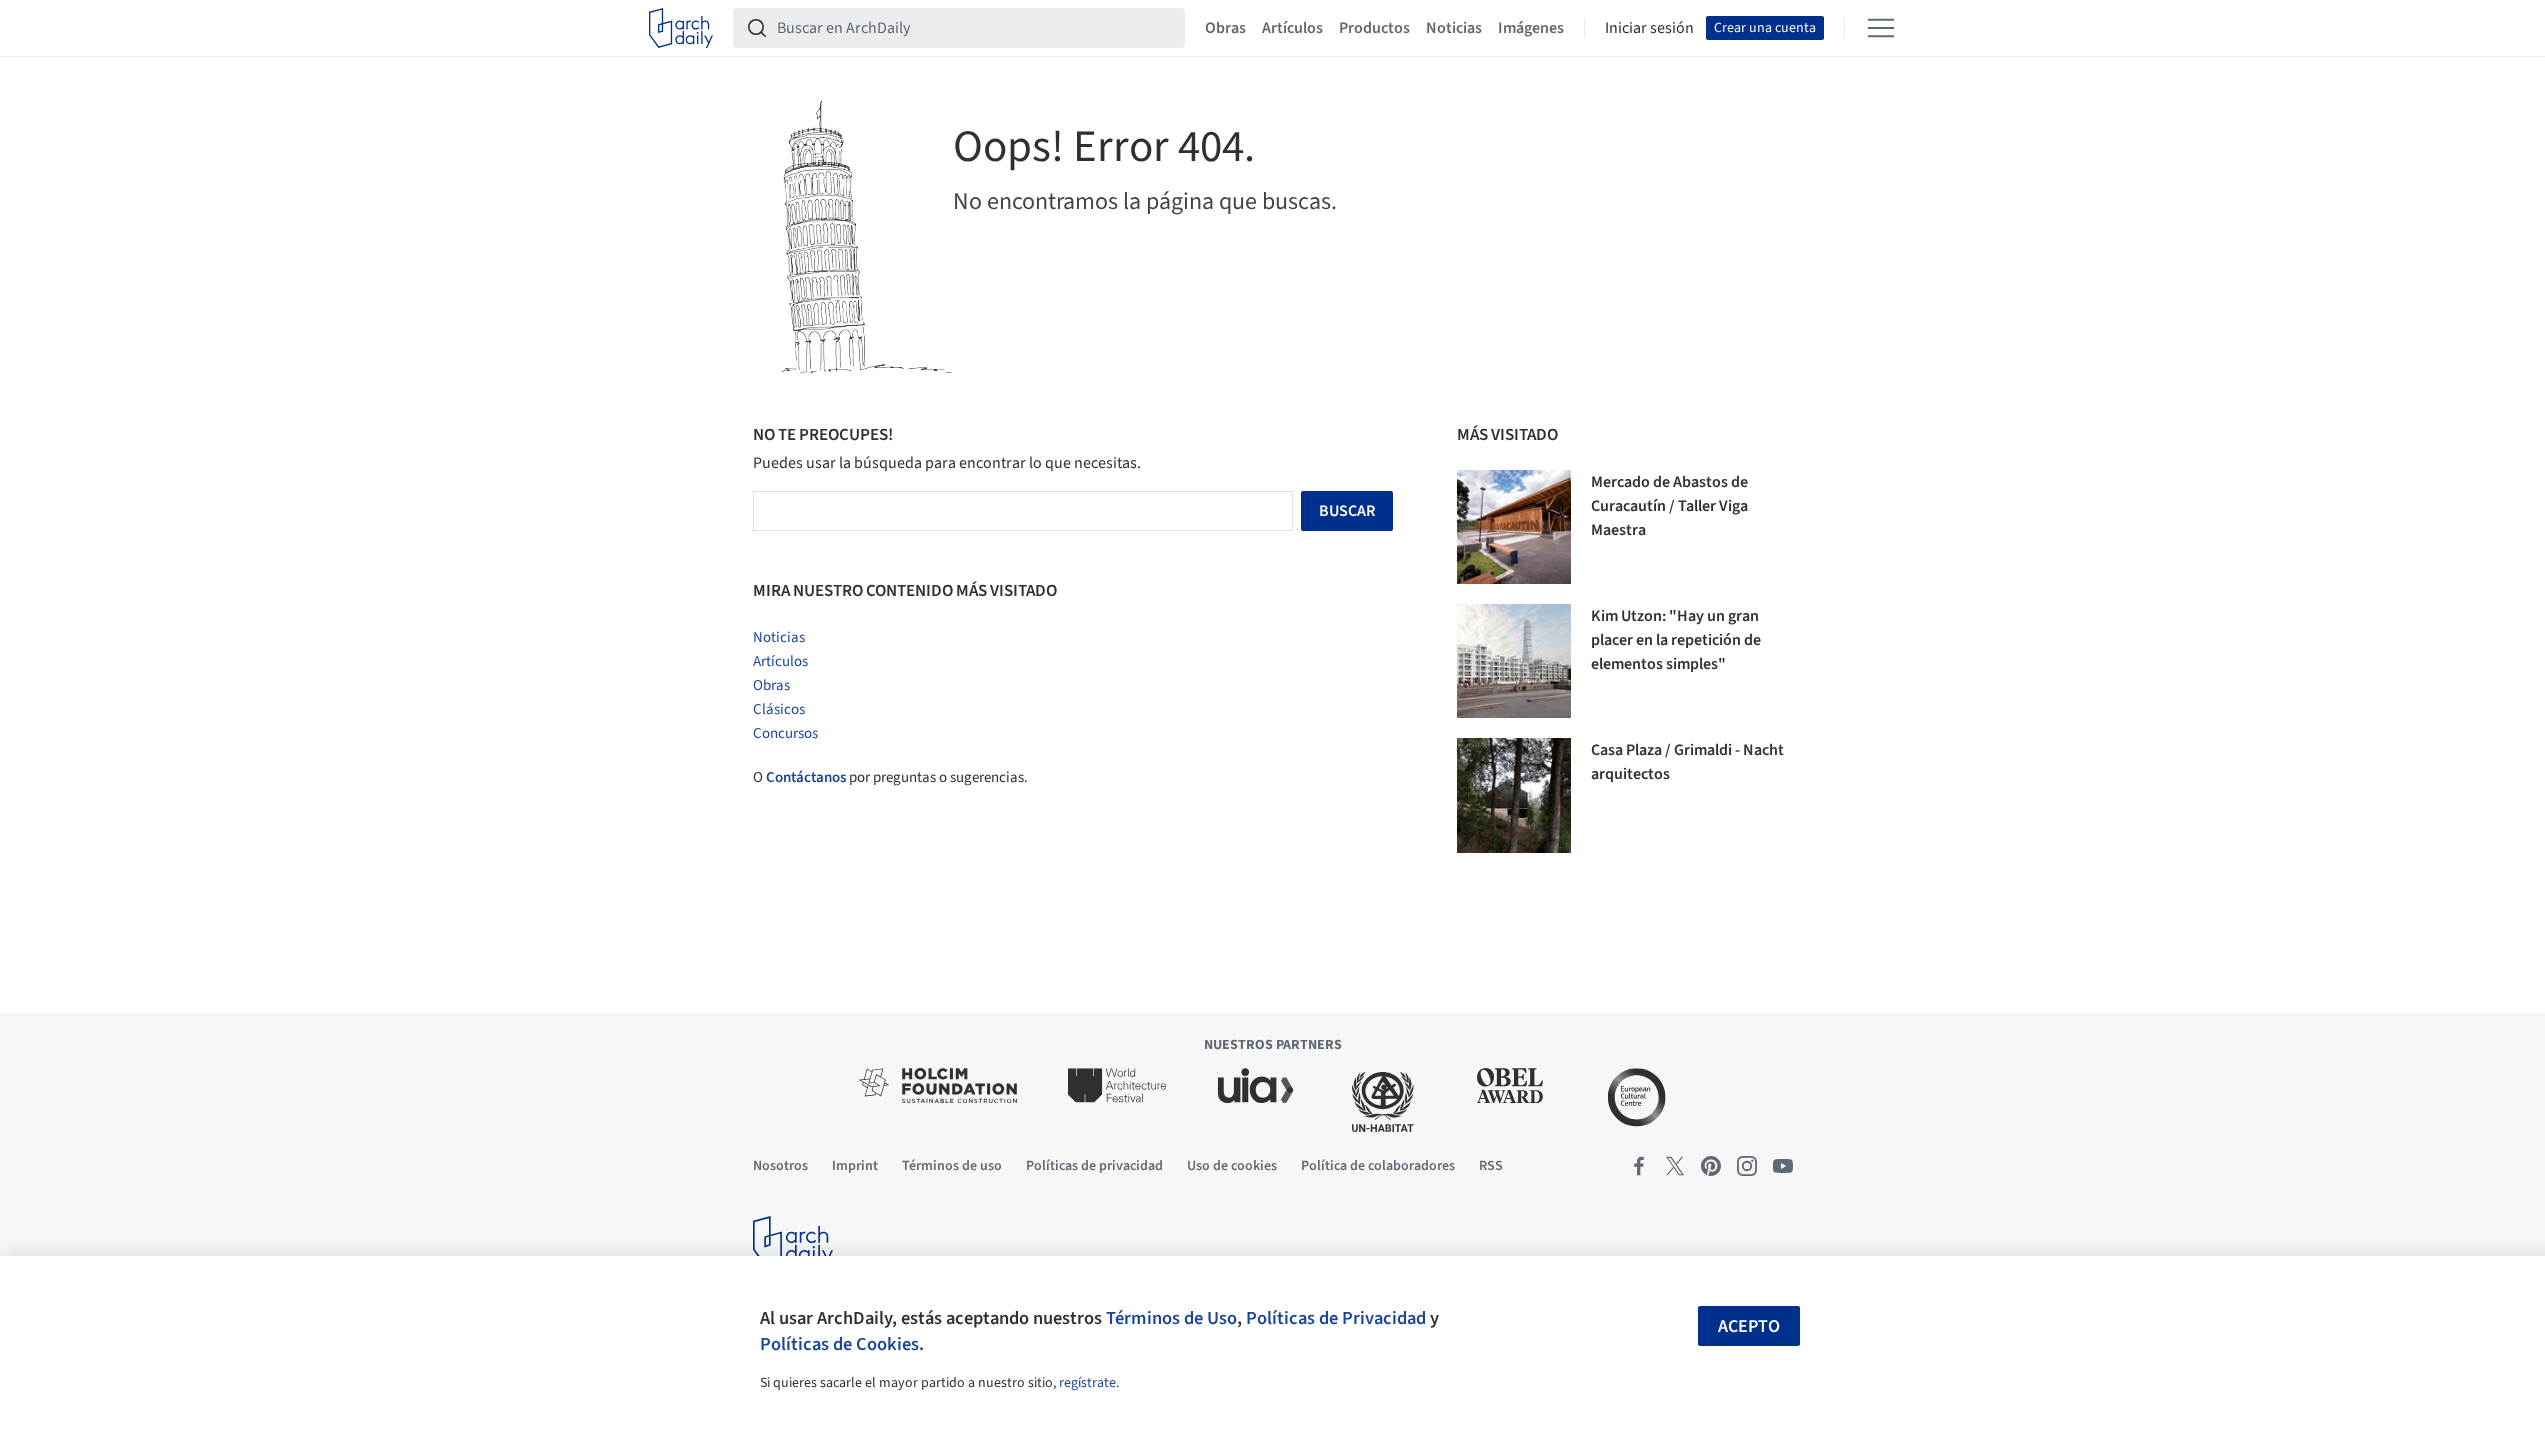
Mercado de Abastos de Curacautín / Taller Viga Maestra (1669, 506)
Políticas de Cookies (839, 1344)
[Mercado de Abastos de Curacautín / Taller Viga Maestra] (1514, 527)
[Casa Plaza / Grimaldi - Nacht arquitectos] (1514, 795)
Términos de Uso (1171, 1318)
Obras (1225, 28)
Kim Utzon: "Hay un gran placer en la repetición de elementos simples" (1676, 640)
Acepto (1749, 1326)
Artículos (1292, 28)
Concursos (785, 733)
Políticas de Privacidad (1336, 1318)
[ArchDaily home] (681, 28)
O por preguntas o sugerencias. (890, 777)
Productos (1374, 28)
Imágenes (1531, 28)
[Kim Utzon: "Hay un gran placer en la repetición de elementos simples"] (1514, 661)
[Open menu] (1881, 28)
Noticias (1454, 28)
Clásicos (779, 709)
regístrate (1087, 1383)
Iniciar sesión (1649, 28)
